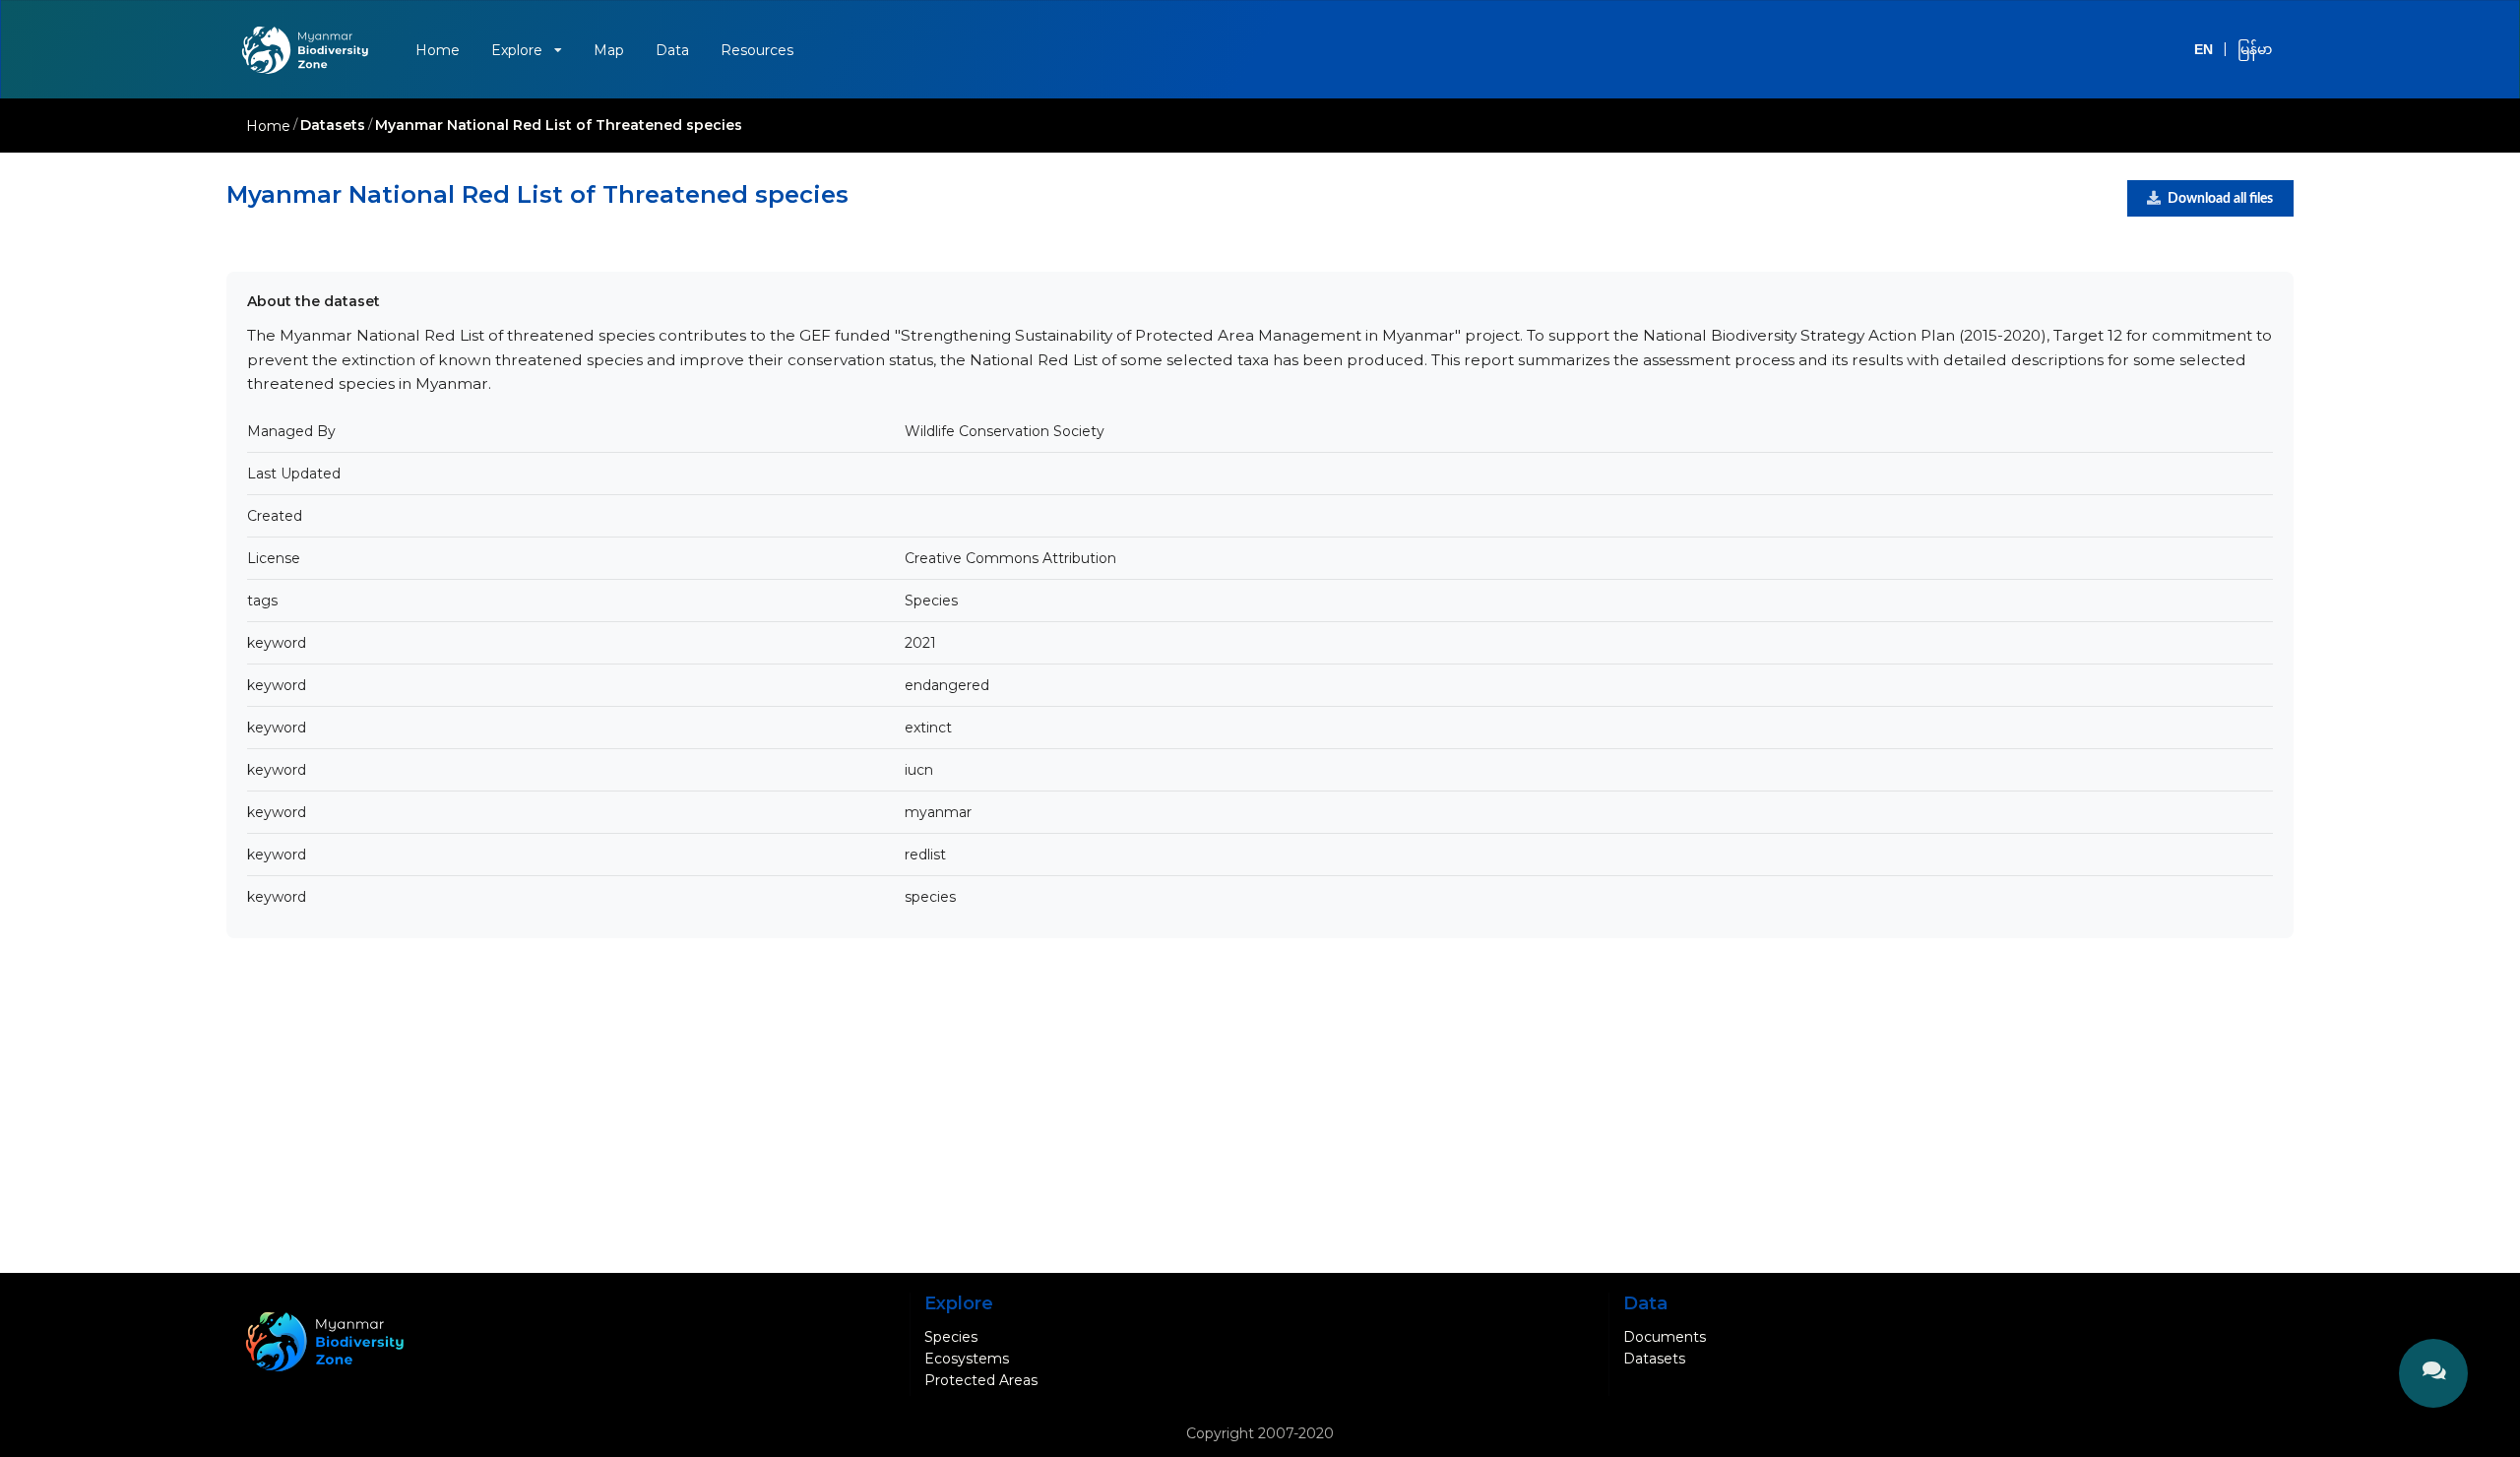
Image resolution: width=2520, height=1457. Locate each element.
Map (609, 50)
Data (672, 50)
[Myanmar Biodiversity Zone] (313, 50)
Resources (757, 50)
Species (951, 1337)
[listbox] (527, 50)
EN (2204, 49)
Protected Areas (981, 1380)
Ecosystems (967, 1359)
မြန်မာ (2255, 49)
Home (438, 50)
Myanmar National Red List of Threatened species (559, 125)
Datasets (333, 125)
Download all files (2220, 199)
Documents (1665, 1337)
